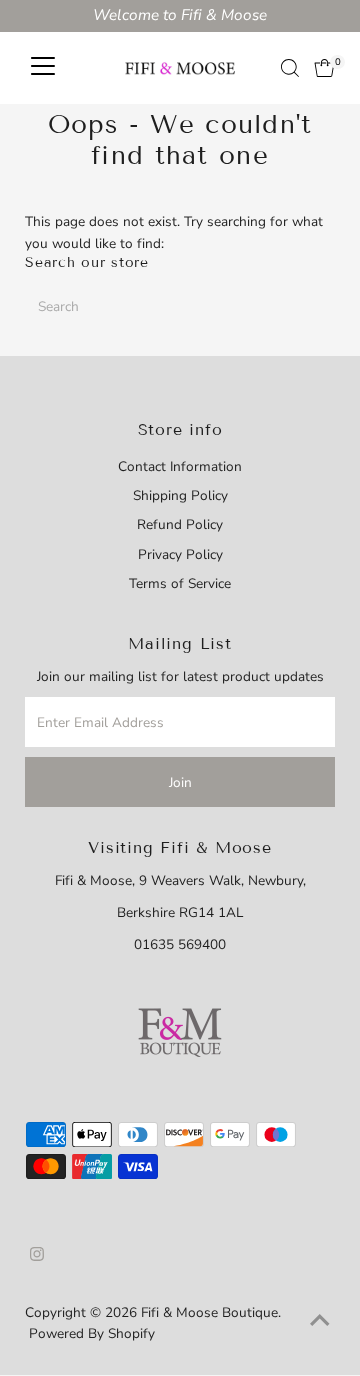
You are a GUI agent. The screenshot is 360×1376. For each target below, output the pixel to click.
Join (180, 782)
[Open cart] (324, 68)
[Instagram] (37, 1257)
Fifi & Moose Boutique (209, 1312)
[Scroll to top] (320, 1321)
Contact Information (180, 466)
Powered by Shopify (92, 1333)
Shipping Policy (180, 495)
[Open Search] (290, 68)
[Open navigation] (43, 68)
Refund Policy (180, 524)
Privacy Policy (180, 554)
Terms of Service (180, 583)
